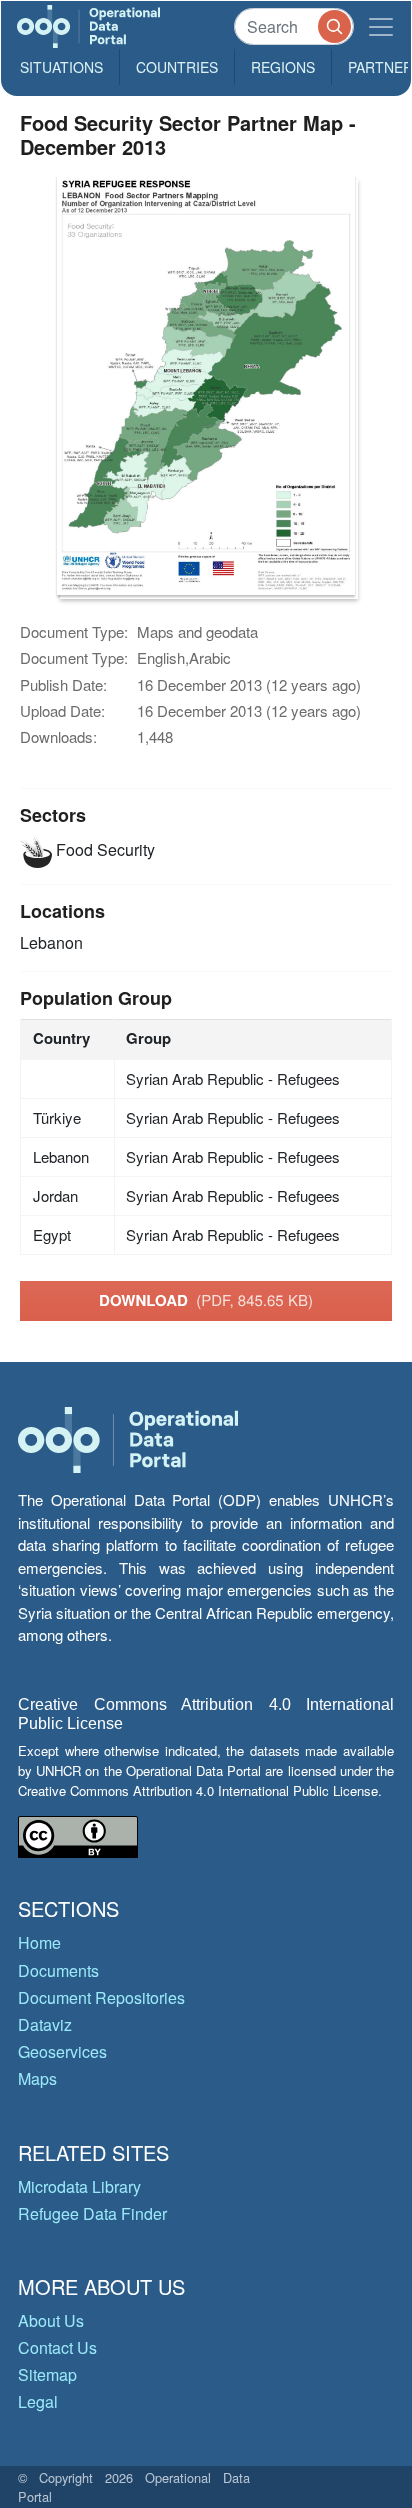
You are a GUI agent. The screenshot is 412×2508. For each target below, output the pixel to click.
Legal (38, 2401)
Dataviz (45, 2024)
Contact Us (57, 2347)
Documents (58, 1970)
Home (39, 1942)
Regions (283, 67)
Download (206, 1300)
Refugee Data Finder (92, 2213)
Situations (61, 67)
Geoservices (62, 2051)
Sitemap (47, 2374)
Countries (177, 67)
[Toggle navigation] (381, 26)
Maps (37, 2078)
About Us (51, 2320)
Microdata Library (79, 2186)
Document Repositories (101, 1997)
